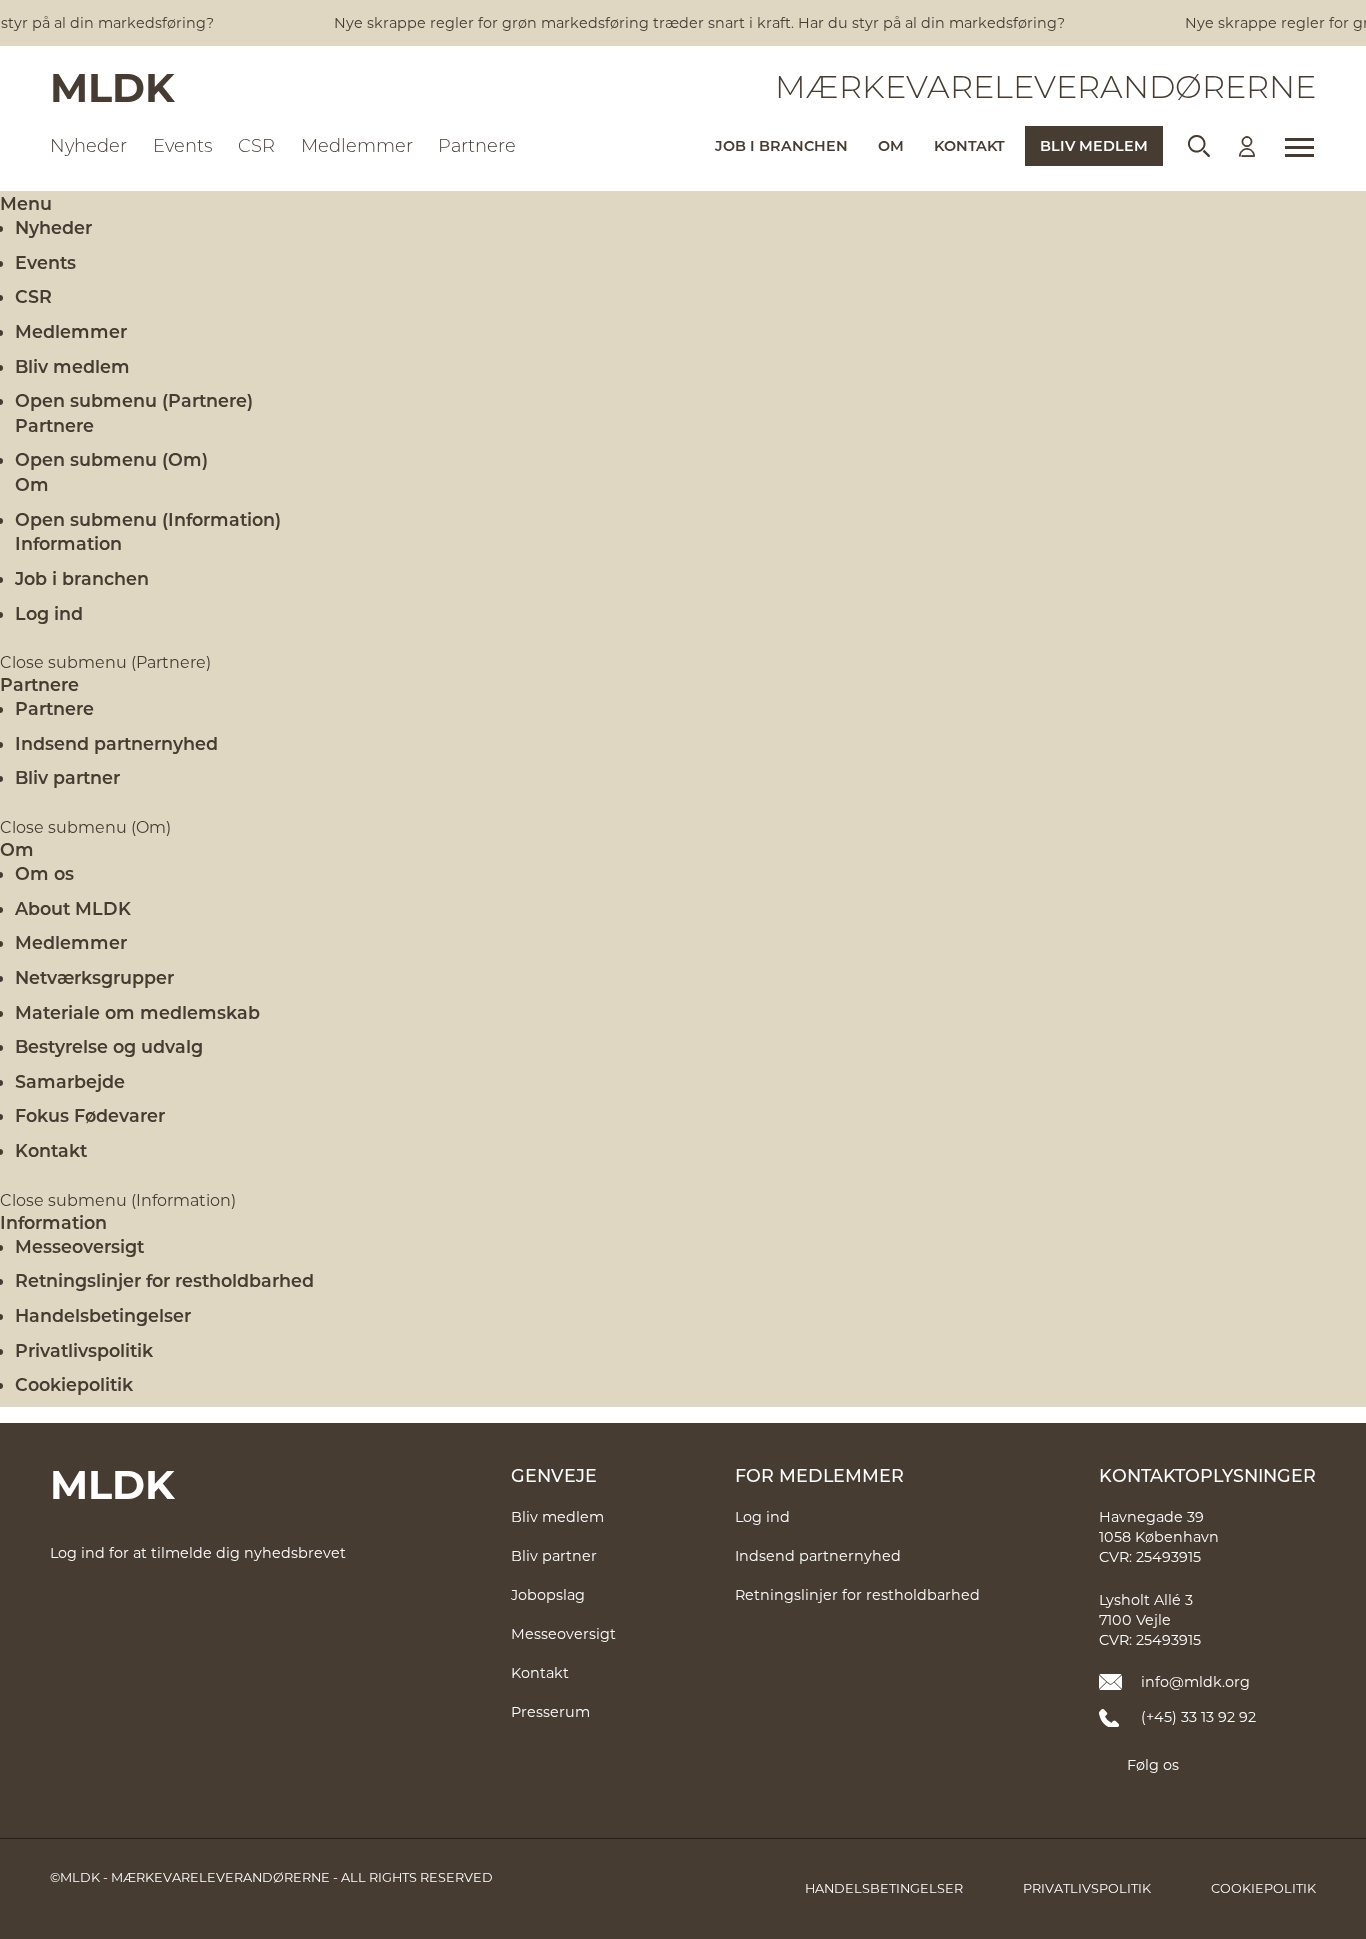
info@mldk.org (1195, 1681)
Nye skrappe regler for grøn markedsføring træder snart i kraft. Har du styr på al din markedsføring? (678, 22)
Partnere (39, 684)
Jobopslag (548, 1594)
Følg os (1153, 1764)
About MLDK (73, 908)
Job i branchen (82, 578)
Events (45, 262)
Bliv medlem (72, 366)
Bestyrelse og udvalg (109, 1046)
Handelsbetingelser (103, 1315)
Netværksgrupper (94, 977)
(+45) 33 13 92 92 (1198, 1716)
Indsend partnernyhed (116, 743)
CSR (33, 296)
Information (53, 1222)
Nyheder (53, 227)
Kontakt (51, 1150)
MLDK (112, 86)
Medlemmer (71, 331)
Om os (44, 873)
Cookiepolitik (74, 1384)
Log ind (49, 613)
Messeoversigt (79, 1246)
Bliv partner (67, 777)
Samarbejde (70, 1081)
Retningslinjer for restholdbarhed (164, 1280)
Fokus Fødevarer (90, 1115)
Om (17, 849)
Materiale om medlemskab (137, 1012)
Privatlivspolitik (84, 1350)
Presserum (550, 1711)
